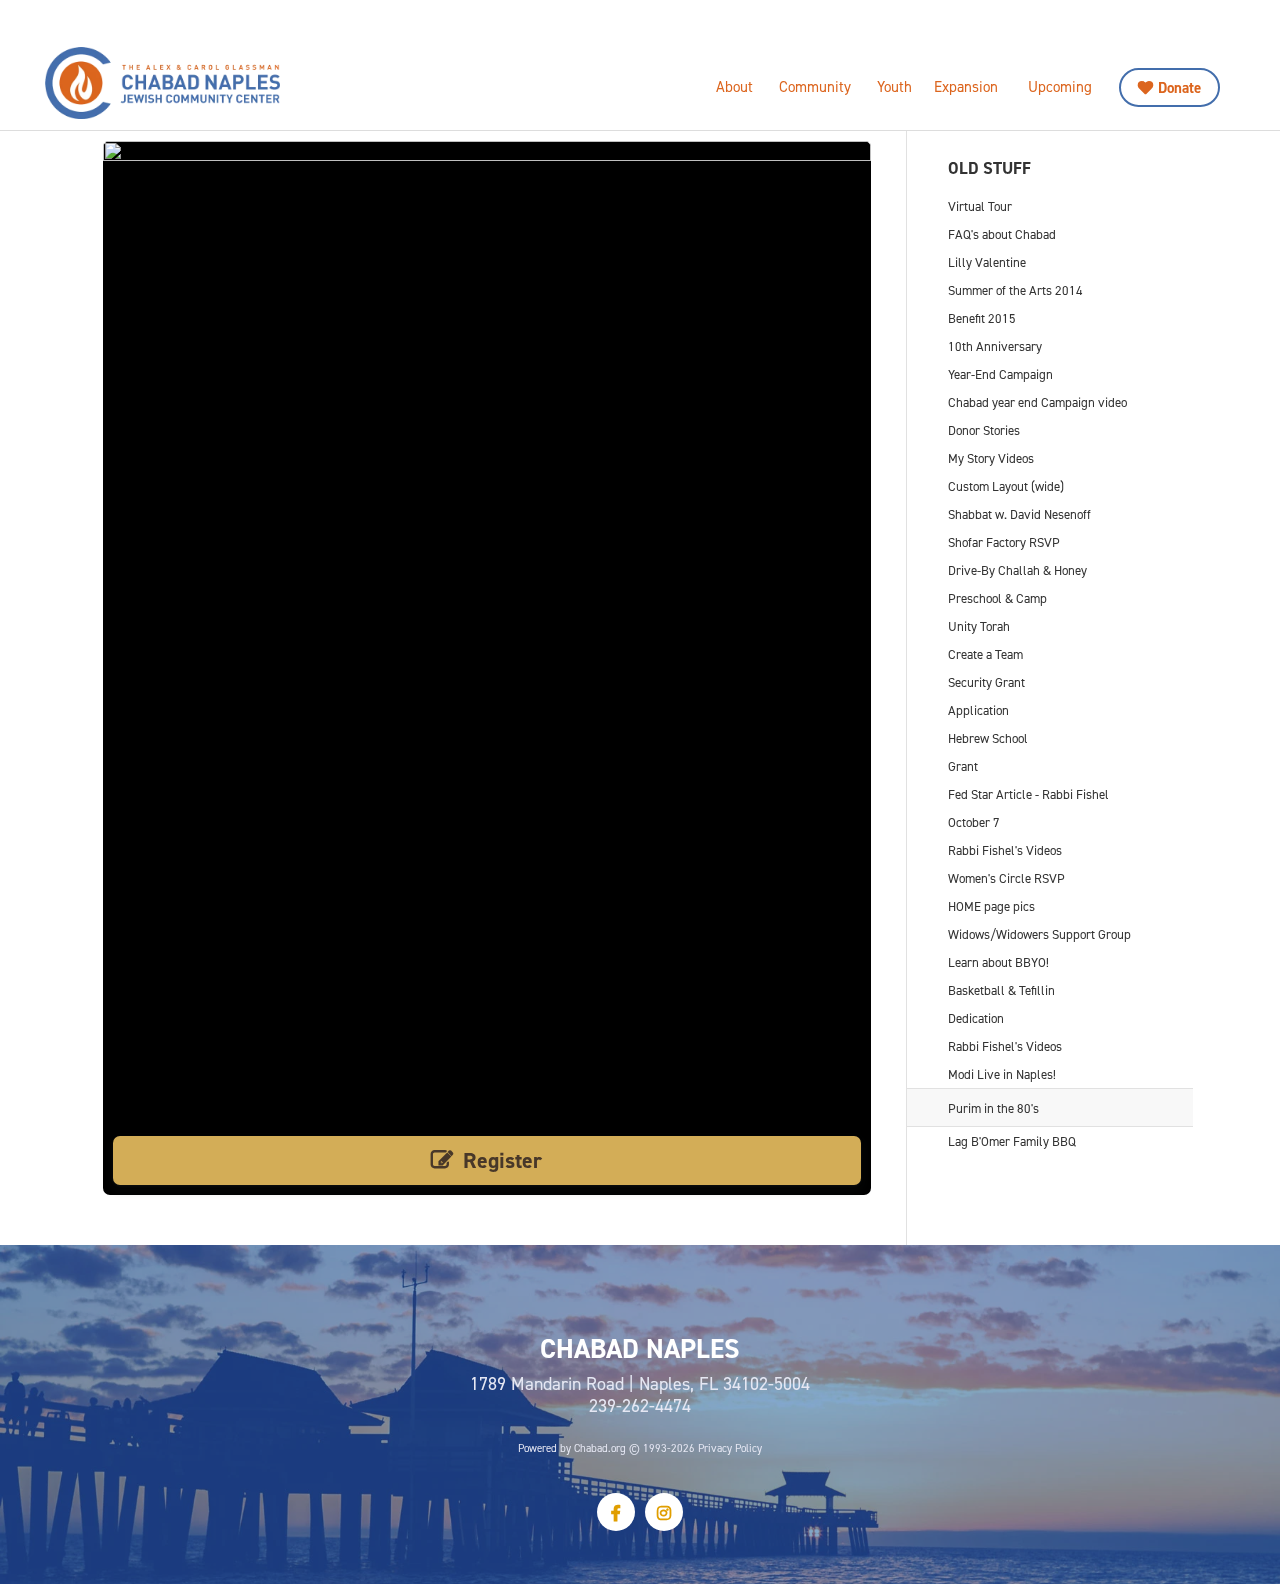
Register (502, 1160)
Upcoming (1060, 86)
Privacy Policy (730, 1448)
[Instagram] (664, 1512)
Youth (894, 86)
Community (815, 86)
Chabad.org (600, 1448)
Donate (1179, 87)
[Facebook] (616, 1512)
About (734, 86)
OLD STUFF (989, 168)
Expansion (966, 86)
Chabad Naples (215, 83)
